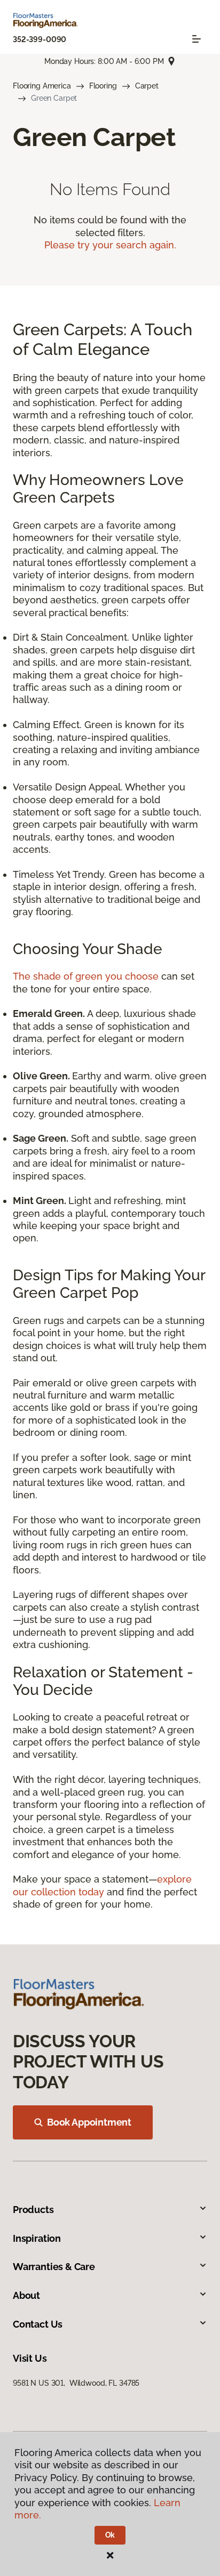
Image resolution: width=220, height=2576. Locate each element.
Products (33, 2210)
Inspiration (37, 2238)
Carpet (147, 86)
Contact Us (38, 2324)
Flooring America (42, 86)
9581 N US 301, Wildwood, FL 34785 (76, 2383)
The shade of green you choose (86, 976)
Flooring (103, 86)
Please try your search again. (110, 245)
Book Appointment (89, 2122)
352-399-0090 (40, 39)
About (26, 2295)
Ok (110, 2535)
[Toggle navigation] (197, 39)
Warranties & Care (54, 2267)
